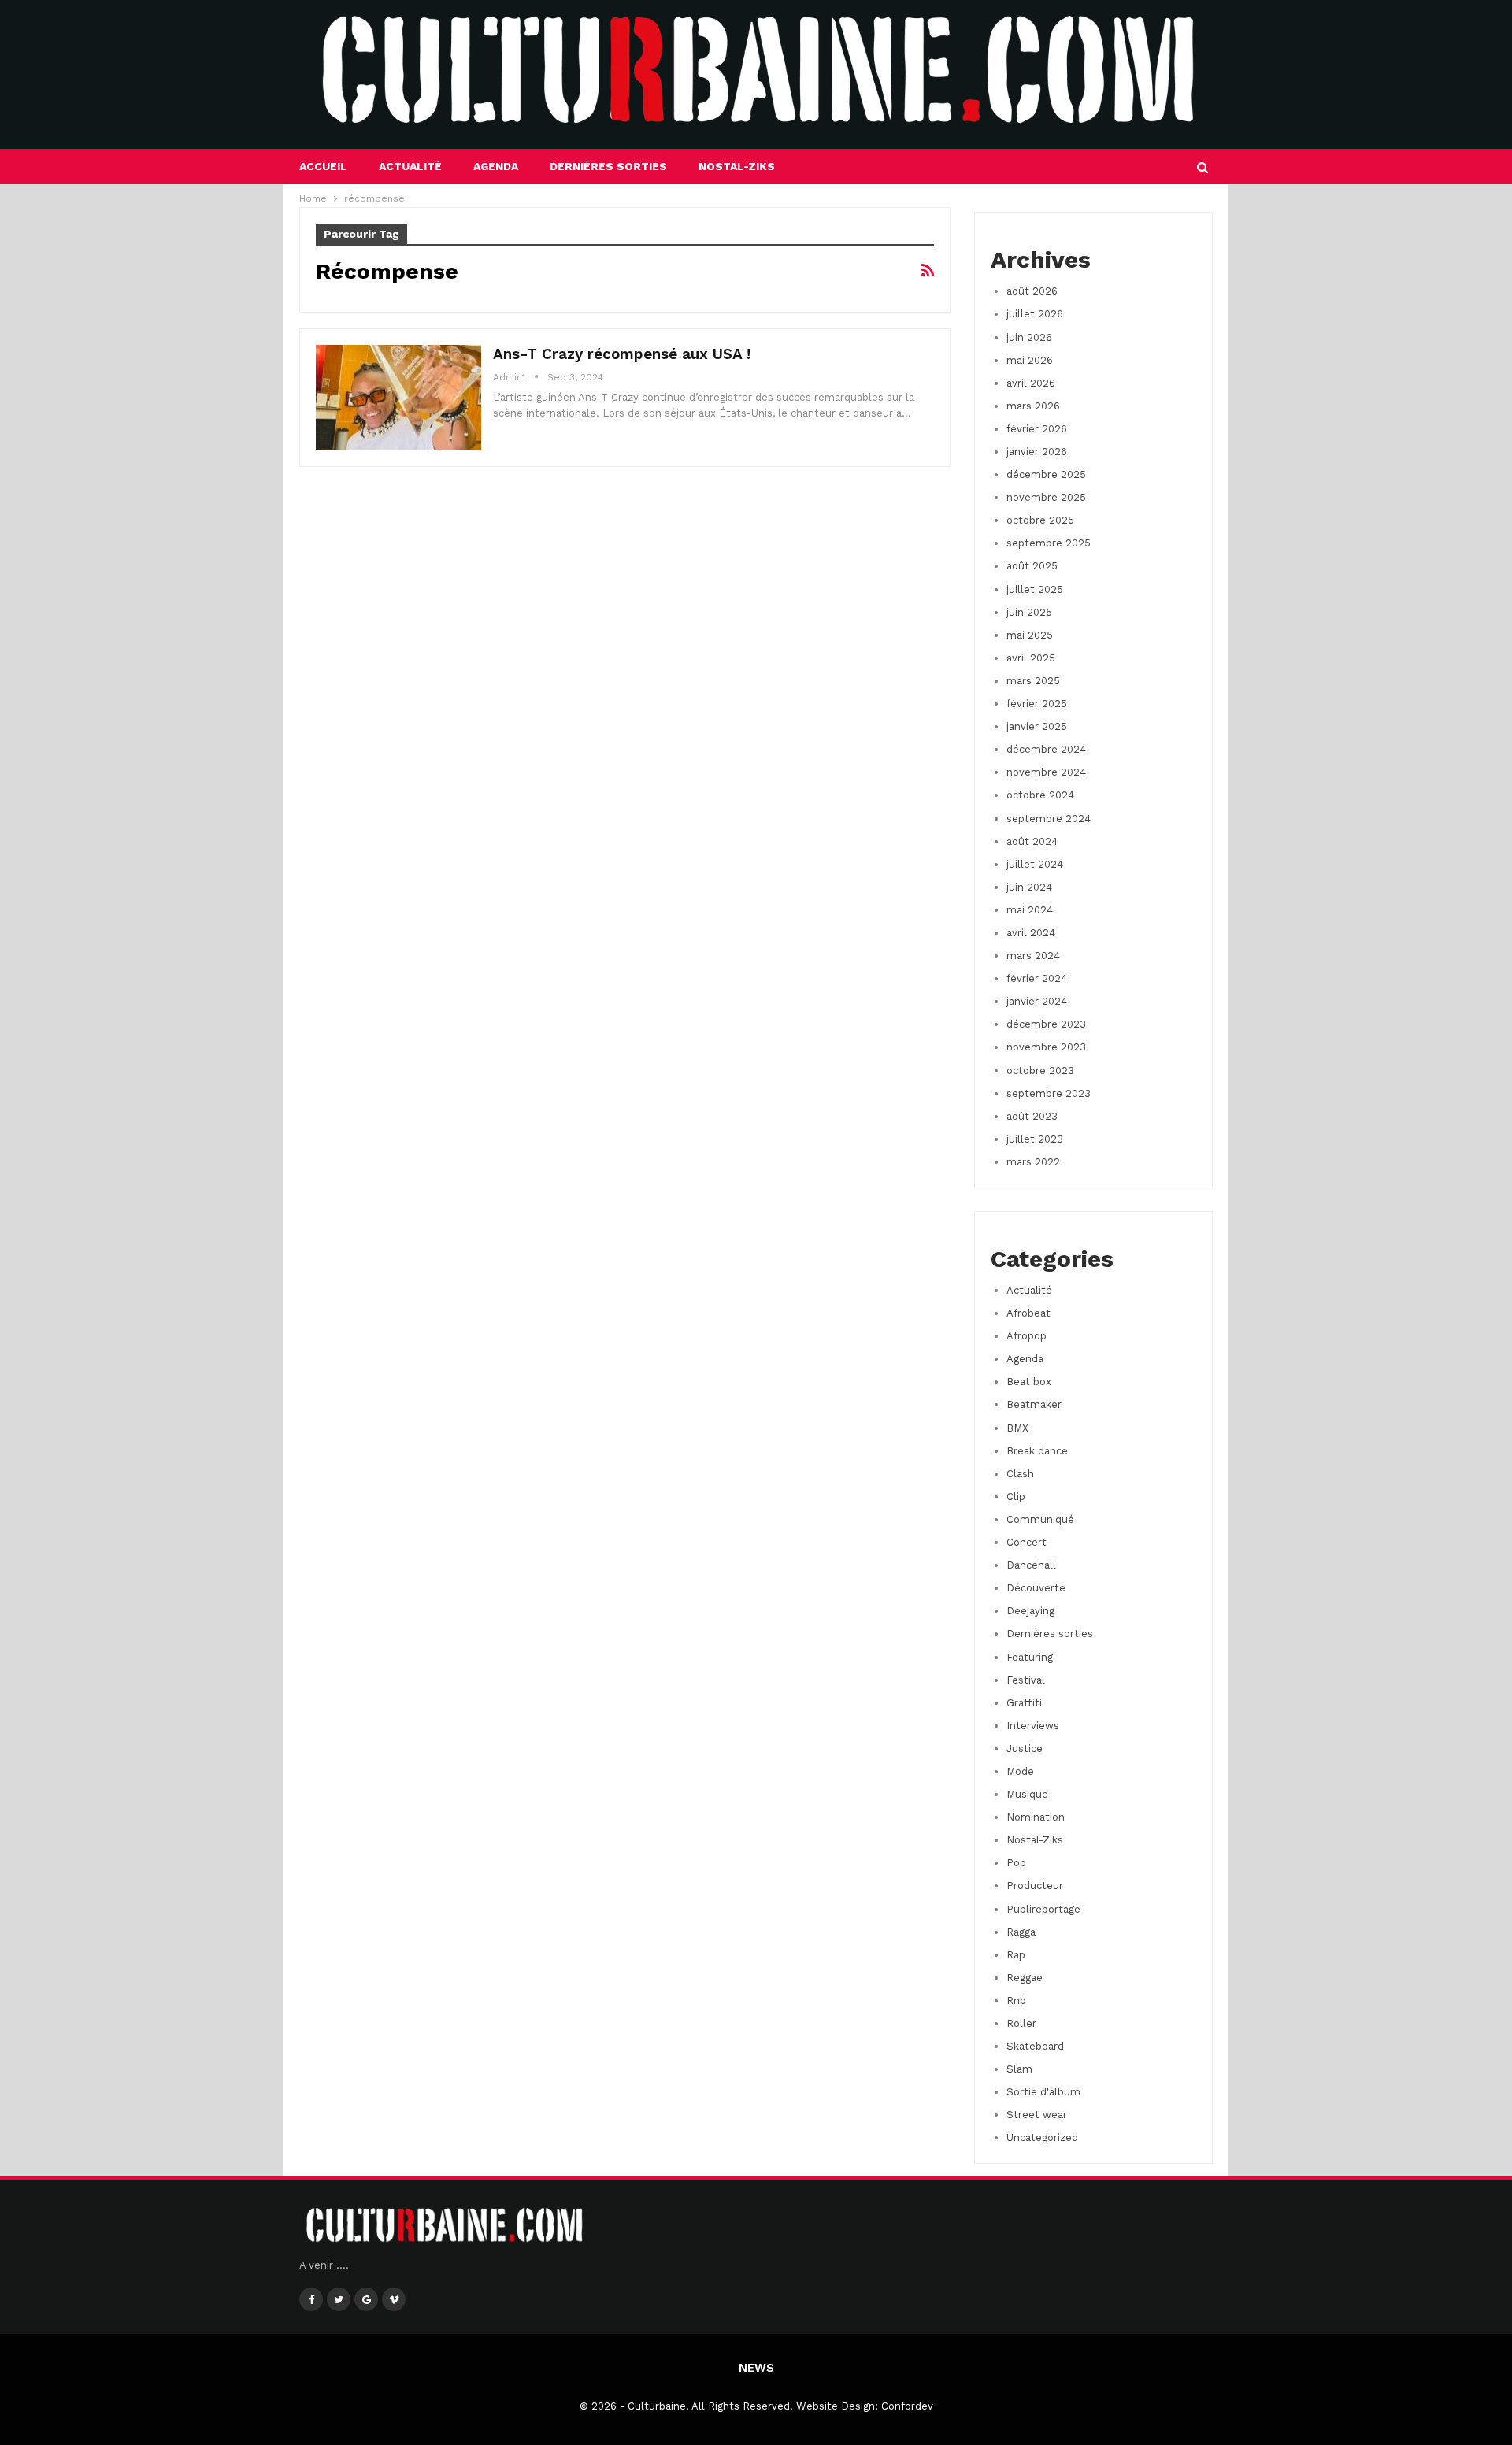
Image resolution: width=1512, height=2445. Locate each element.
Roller (1021, 2023)
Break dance (1037, 1451)
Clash (1020, 1474)
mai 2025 (1030, 635)
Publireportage (1043, 1909)
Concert (1027, 1542)
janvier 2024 (1037, 1001)
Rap (1016, 1955)
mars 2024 (1033, 956)
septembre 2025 (1049, 543)
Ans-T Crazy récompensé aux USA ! (622, 354)
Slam (1019, 2069)
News (756, 2368)
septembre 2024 (1049, 819)
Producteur (1035, 1886)
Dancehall (1031, 1565)
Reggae (1025, 1978)
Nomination (1036, 1817)
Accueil (323, 166)
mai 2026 (1030, 360)
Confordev (907, 2406)
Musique (1027, 1794)
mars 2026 (1033, 406)
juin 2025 (1029, 612)
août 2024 (1032, 841)
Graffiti (1024, 1703)
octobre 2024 (1040, 795)
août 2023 (1032, 1116)
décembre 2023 (1046, 1024)
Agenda (496, 166)
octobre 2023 (1040, 1071)
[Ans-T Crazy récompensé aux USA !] (398, 398)
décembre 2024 (1046, 749)
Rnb (1016, 2000)
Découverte (1036, 1588)
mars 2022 (1033, 1162)
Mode (1020, 1771)
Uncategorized (1042, 2138)
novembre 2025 (1046, 497)
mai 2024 (1030, 910)
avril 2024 (1031, 933)
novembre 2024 (1046, 772)
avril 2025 (1031, 658)
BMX (1017, 1428)
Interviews (1033, 1726)
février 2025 (1037, 704)
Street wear (1037, 2115)
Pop (1016, 1863)
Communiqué (1040, 1519)
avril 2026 (1031, 383)
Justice (1025, 1749)
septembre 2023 (1049, 1093)
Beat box (1029, 1382)
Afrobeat (1028, 1313)
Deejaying (1030, 1611)
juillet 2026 (1035, 314)
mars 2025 (1033, 681)
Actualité (410, 166)
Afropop (1027, 1336)
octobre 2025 (1040, 520)
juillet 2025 (1035, 589)
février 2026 (1037, 429)
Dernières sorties (608, 166)
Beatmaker (1034, 1404)
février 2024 (1037, 978)
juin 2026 (1029, 337)
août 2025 (1032, 566)
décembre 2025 (1046, 474)
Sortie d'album (1043, 2092)
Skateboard (1035, 2046)
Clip (1016, 1497)
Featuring (1030, 1657)
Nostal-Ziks (737, 166)
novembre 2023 (1046, 1047)
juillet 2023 (1035, 1139)
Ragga (1021, 1932)
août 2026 (1032, 291)
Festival (1026, 1680)
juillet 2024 (1035, 864)
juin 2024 (1029, 887)
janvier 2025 (1037, 726)
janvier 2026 (1037, 452)
